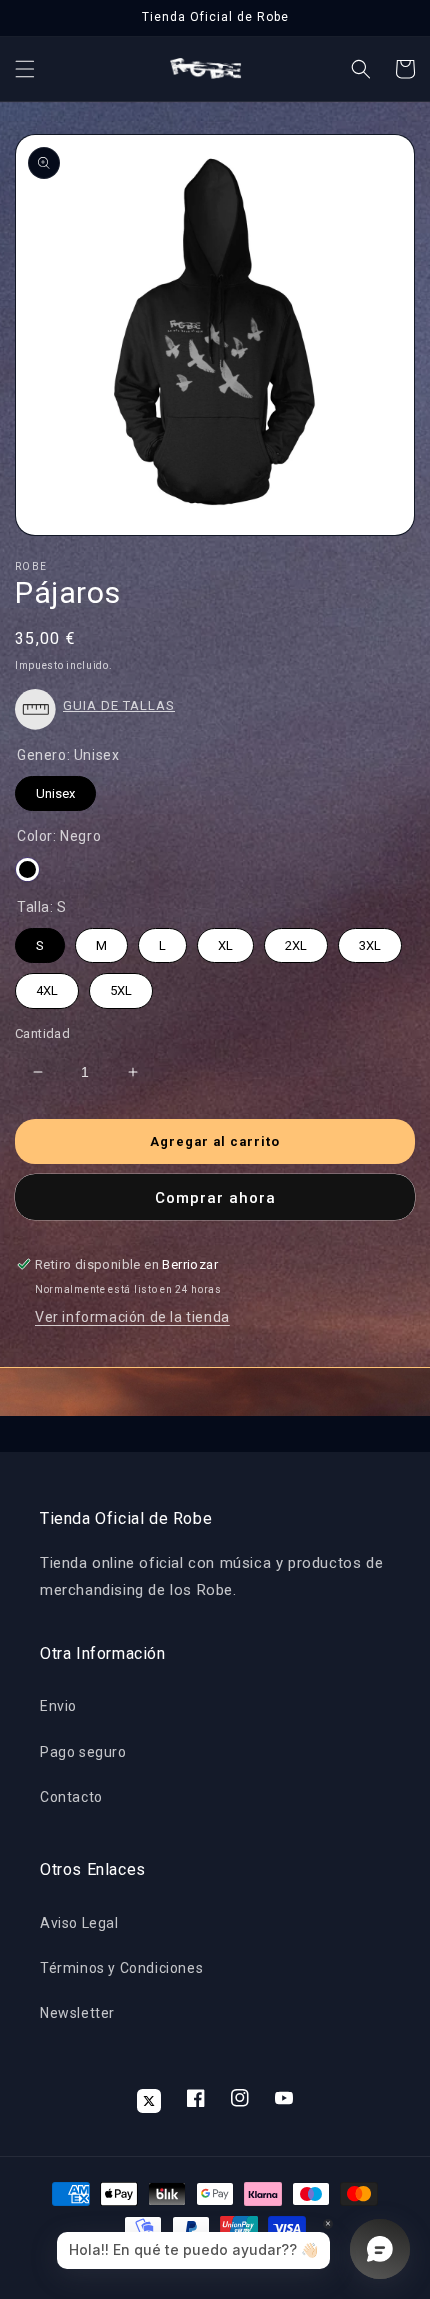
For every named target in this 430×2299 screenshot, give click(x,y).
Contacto (71, 1797)
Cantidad (42, 1033)
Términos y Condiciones (121, 1968)
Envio (58, 1706)
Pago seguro (83, 1752)
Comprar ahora (215, 1198)
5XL (121, 985)
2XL (296, 940)
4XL (47, 985)
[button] (25, 69)
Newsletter (77, 2013)
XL (226, 940)
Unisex (56, 788)
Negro (27, 869)
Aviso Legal (79, 1923)
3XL (370, 940)
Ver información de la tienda (132, 1317)
